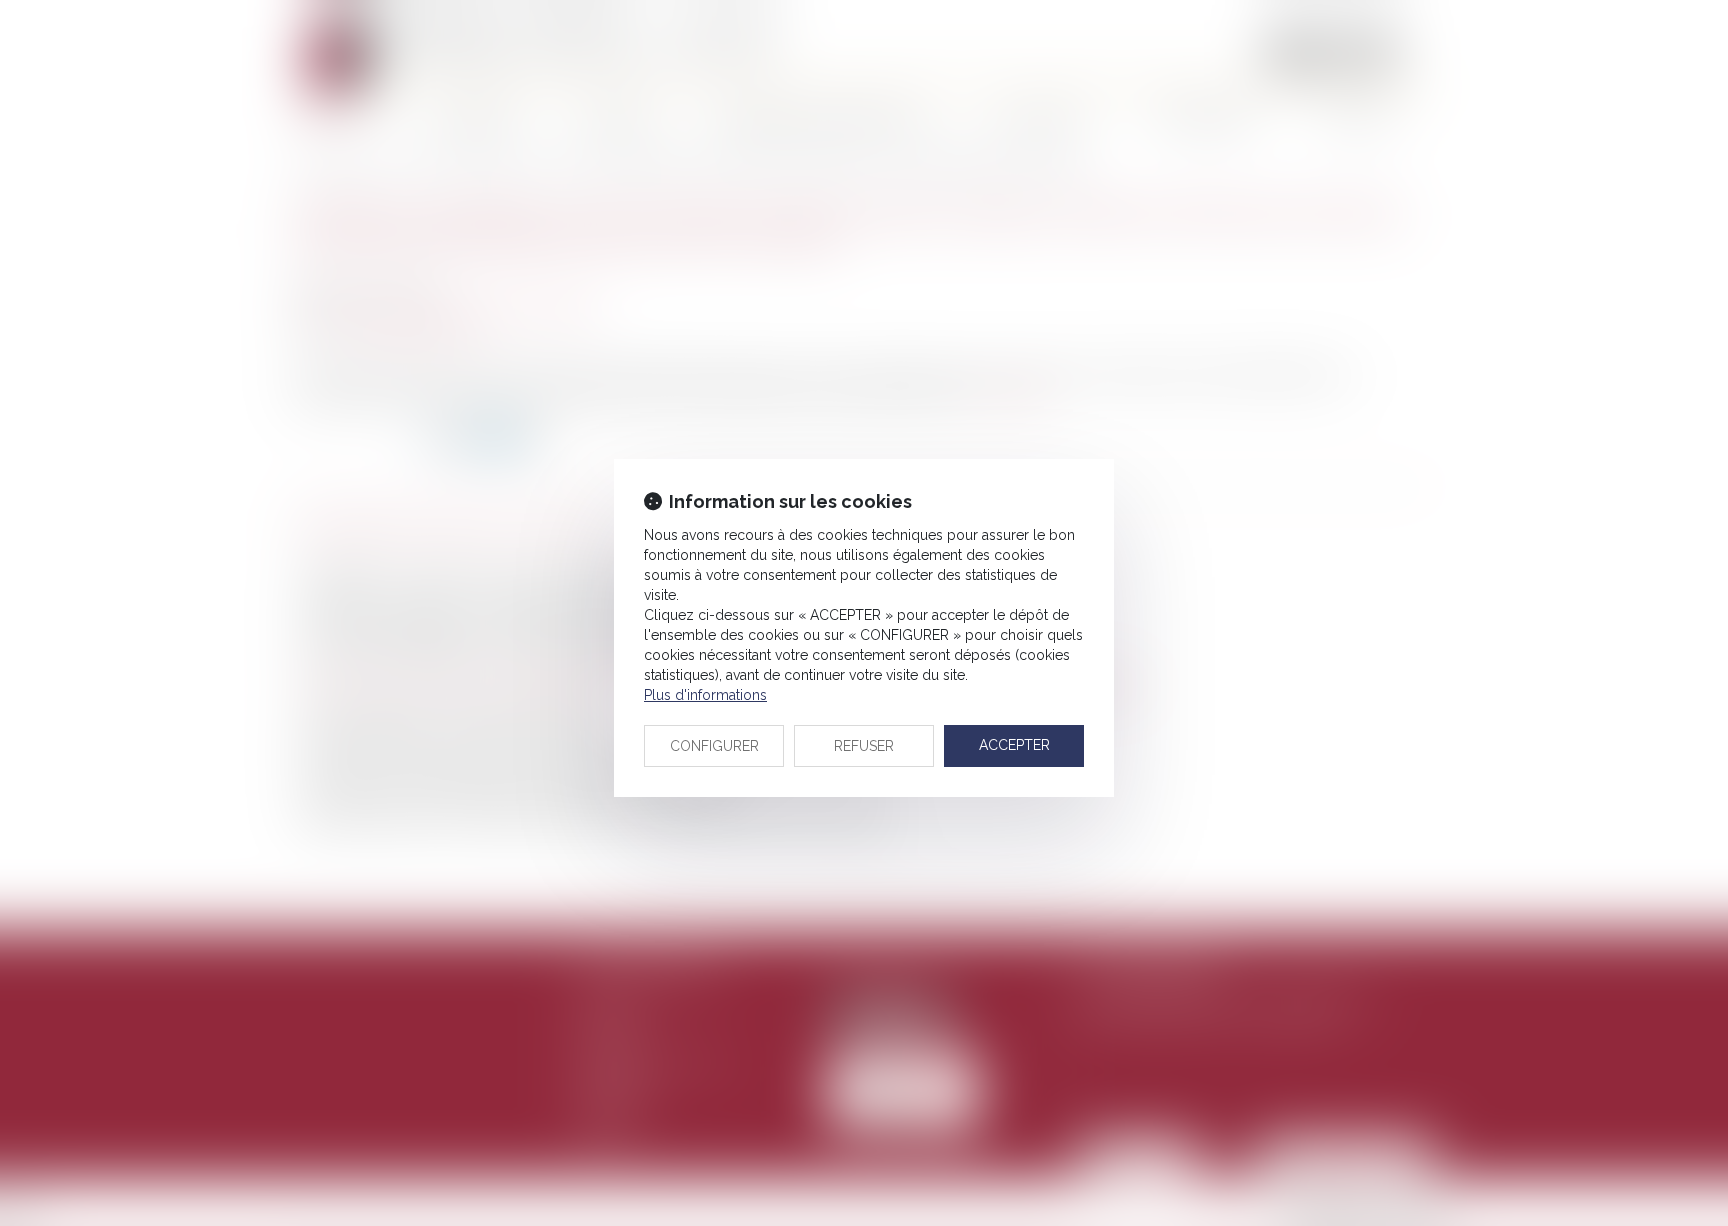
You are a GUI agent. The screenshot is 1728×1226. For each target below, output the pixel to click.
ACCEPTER (1014, 745)
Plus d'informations (705, 695)
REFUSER (864, 746)
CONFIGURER (714, 746)
